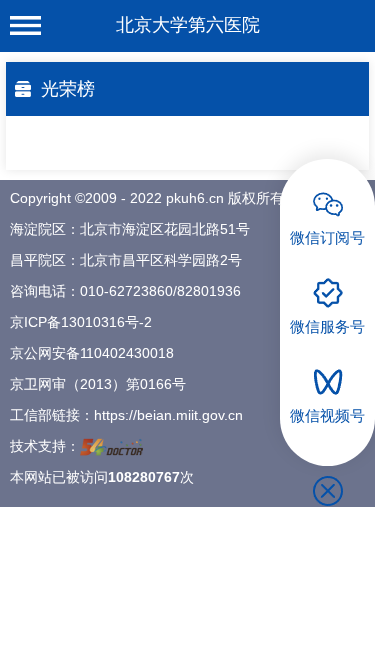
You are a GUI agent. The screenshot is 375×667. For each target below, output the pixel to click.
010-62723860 (126, 291)
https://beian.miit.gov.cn (168, 415)
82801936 (209, 291)
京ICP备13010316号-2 (81, 322)
